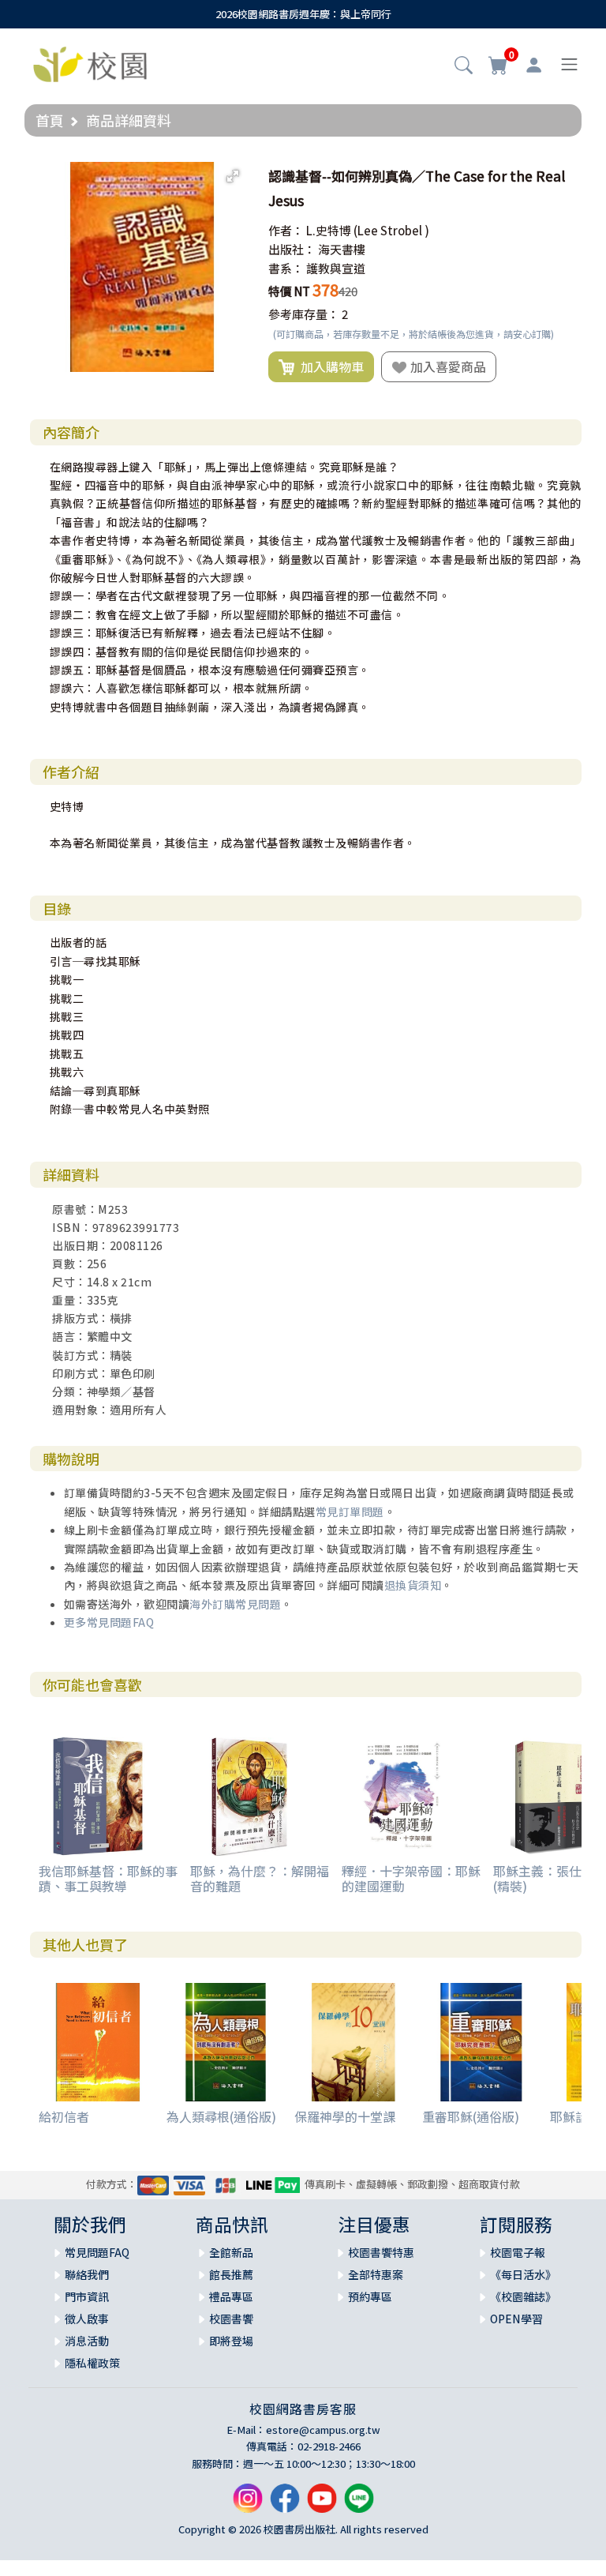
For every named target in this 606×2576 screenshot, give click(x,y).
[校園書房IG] (248, 2505)
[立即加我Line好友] (359, 2505)
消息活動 (87, 2341)
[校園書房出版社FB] (285, 2505)
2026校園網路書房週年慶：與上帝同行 (303, 14)
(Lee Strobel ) (391, 230)
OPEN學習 (516, 2319)
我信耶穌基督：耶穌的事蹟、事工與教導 (108, 1878)
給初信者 (64, 2116)
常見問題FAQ (97, 2252)
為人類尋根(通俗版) (221, 2116)
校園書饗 (231, 2319)
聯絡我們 (87, 2274)
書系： (286, 268)
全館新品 (231, 2252)
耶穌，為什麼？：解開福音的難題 (260, 1878)
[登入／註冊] (534, 65)
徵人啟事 (87, 2319)
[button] (464, 66)
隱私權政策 (92, 2363)
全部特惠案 (376, 2274)
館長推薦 (231, 2274)
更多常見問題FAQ (109, 1622)
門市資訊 (87, 2296)
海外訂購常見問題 (235, 1604)
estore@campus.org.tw (323, 2430)
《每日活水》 (523, 2274)
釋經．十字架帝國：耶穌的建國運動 (411, 1878)
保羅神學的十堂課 (345, 2116)
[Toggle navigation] (569, 64)
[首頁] (90, 62)
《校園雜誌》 (523, 2296)
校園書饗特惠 (381, 2252)
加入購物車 (329, 366)
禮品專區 (231, 2296)
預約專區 (370, 2296)
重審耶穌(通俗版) (471, 2116)
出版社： (292, 249)
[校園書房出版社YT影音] (322, 2505)
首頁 (50, 120)
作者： (286, 230)
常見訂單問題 (350, 1511)
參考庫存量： (304, 314)
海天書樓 (342, 249)
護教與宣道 (336, 268)
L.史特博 (329, 230)
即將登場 (231, 2341)
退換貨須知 (413, 1585)
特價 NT (289, 291)
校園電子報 (518, 2252)
